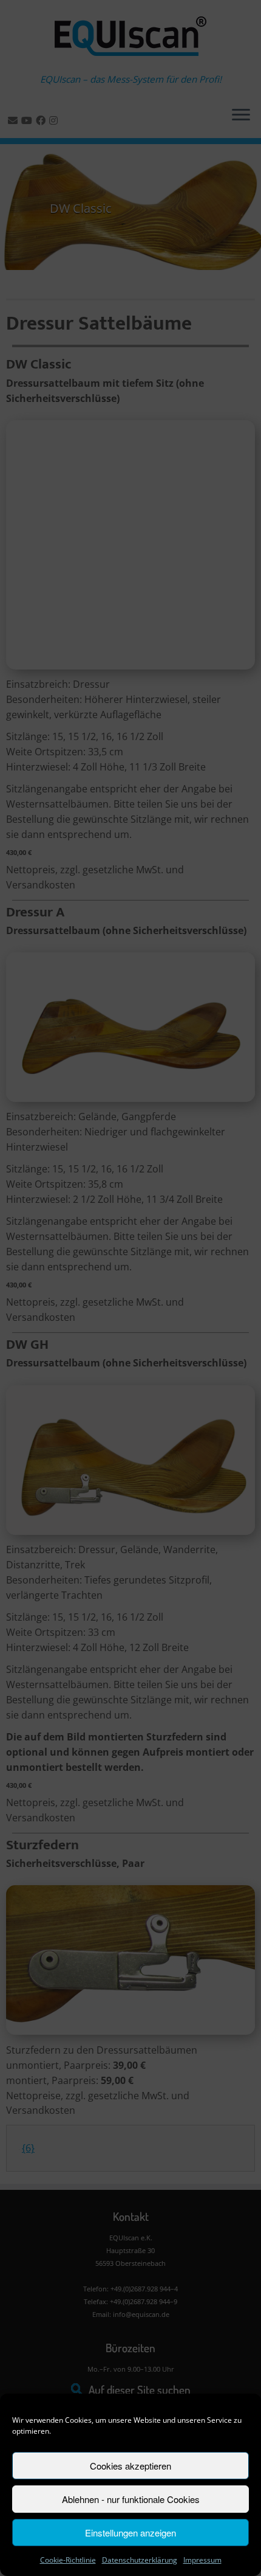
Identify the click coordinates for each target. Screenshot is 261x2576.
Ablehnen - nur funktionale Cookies (131, 2499)
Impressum (202, 2560)
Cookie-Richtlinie (68, 2560)
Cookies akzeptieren (130, 2466)
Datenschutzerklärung (140, 2560)
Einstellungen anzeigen (130, 2533)
